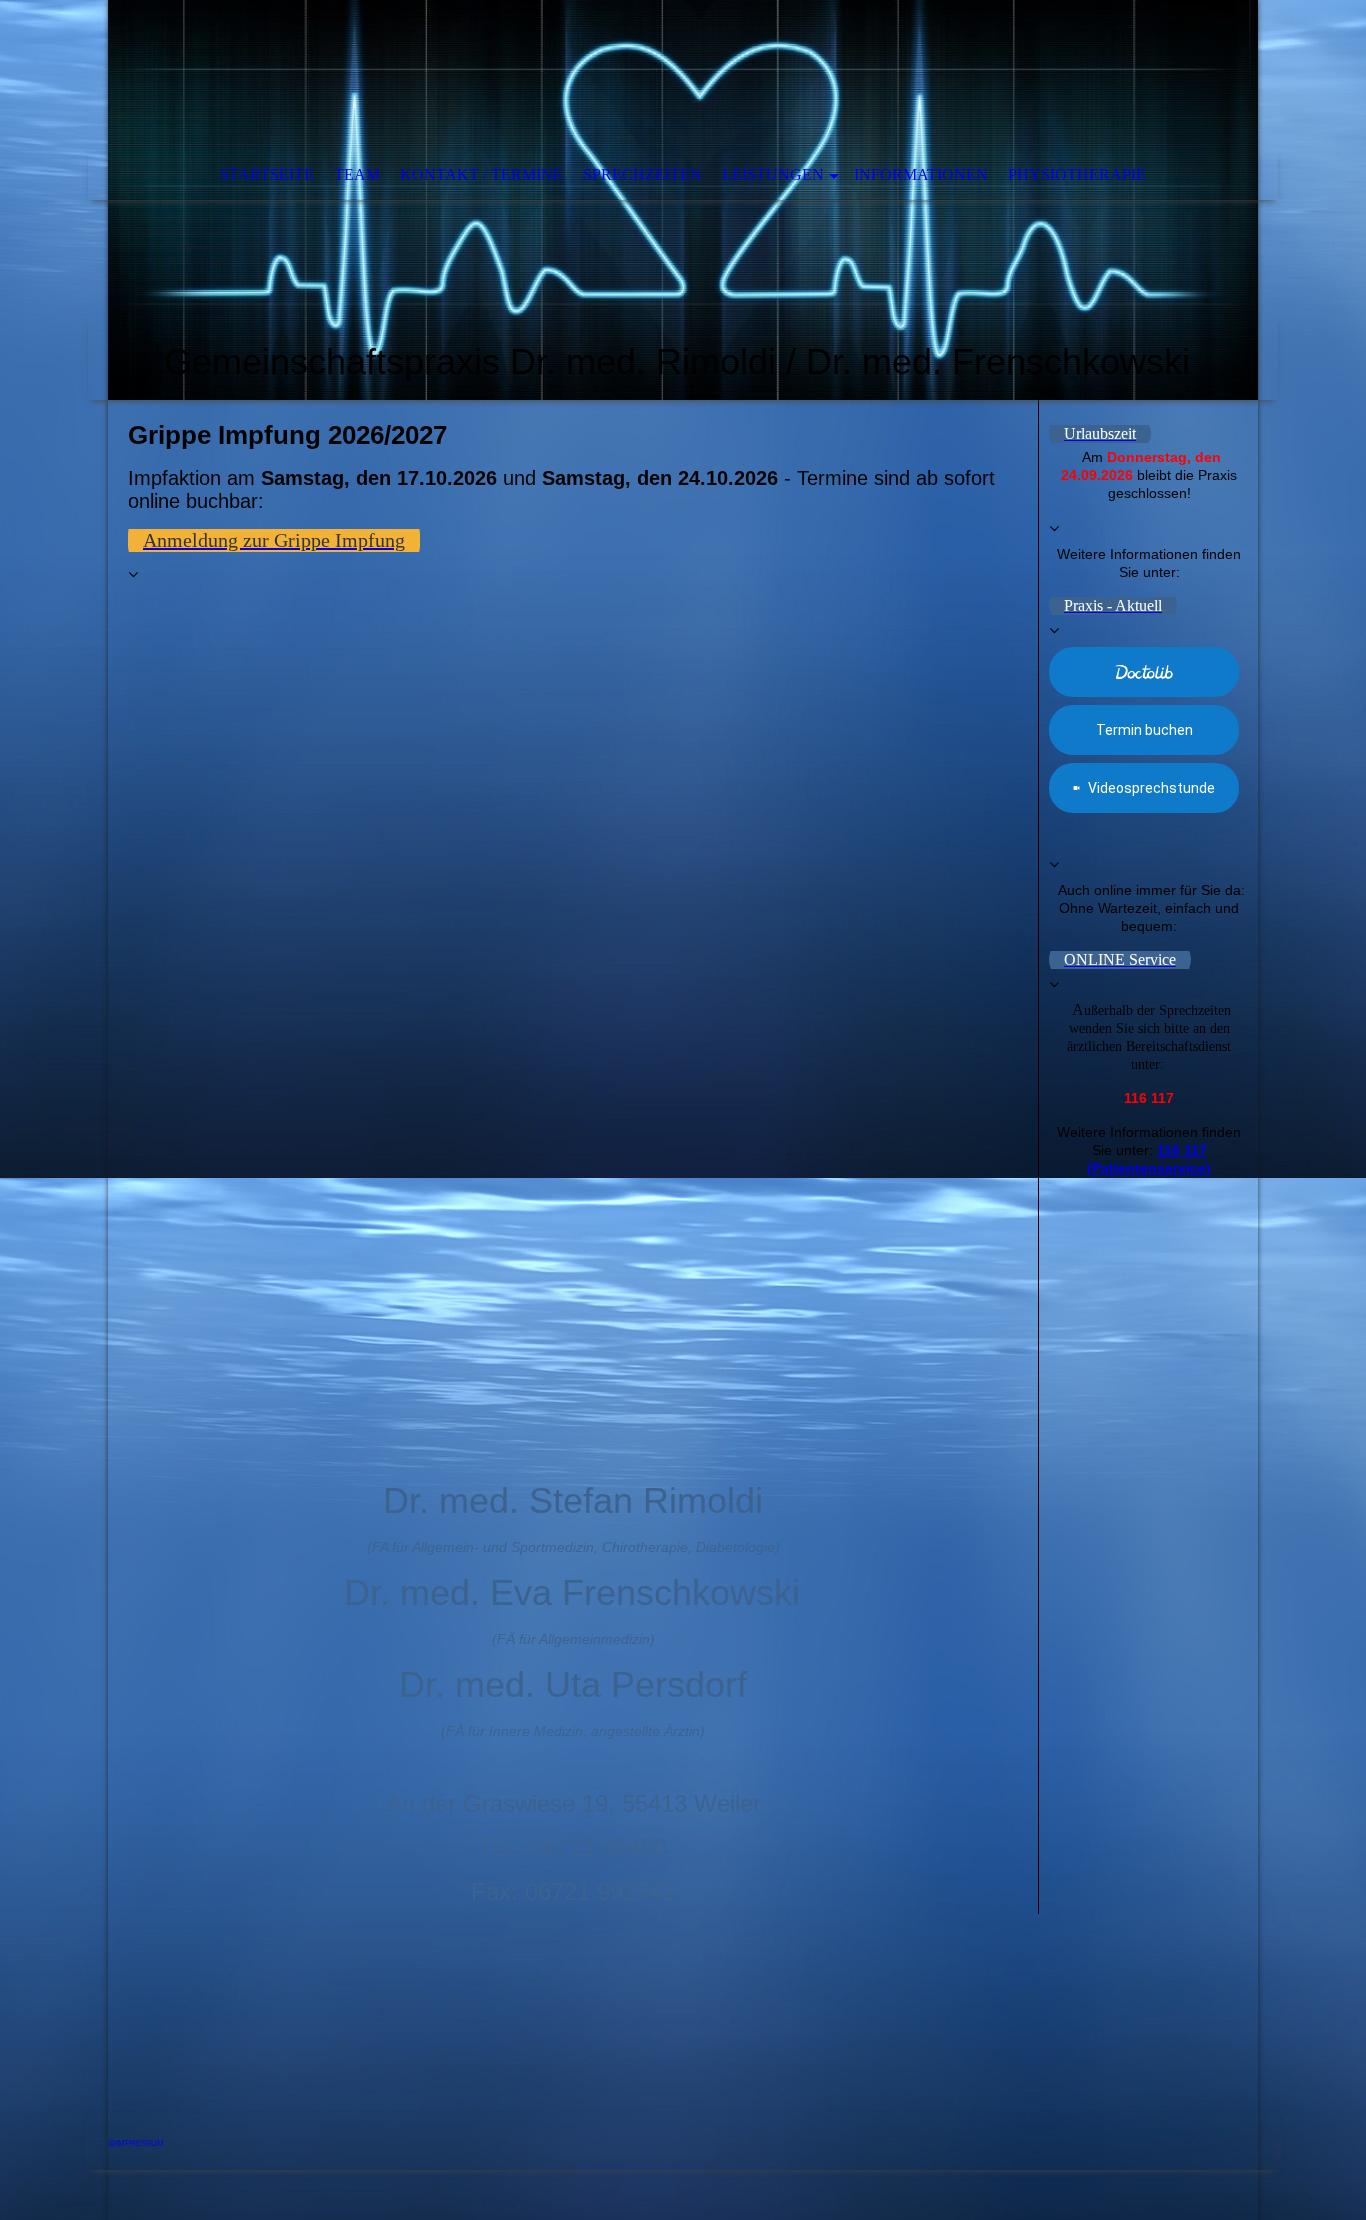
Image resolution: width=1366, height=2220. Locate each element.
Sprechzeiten (642, 174)
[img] (683, 200)
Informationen (921, 174)
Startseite (267, 174)
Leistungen (773, 174)
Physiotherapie (1077, 174)
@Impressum (136, 2143)
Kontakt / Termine (481, 174)
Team (357, 174)
